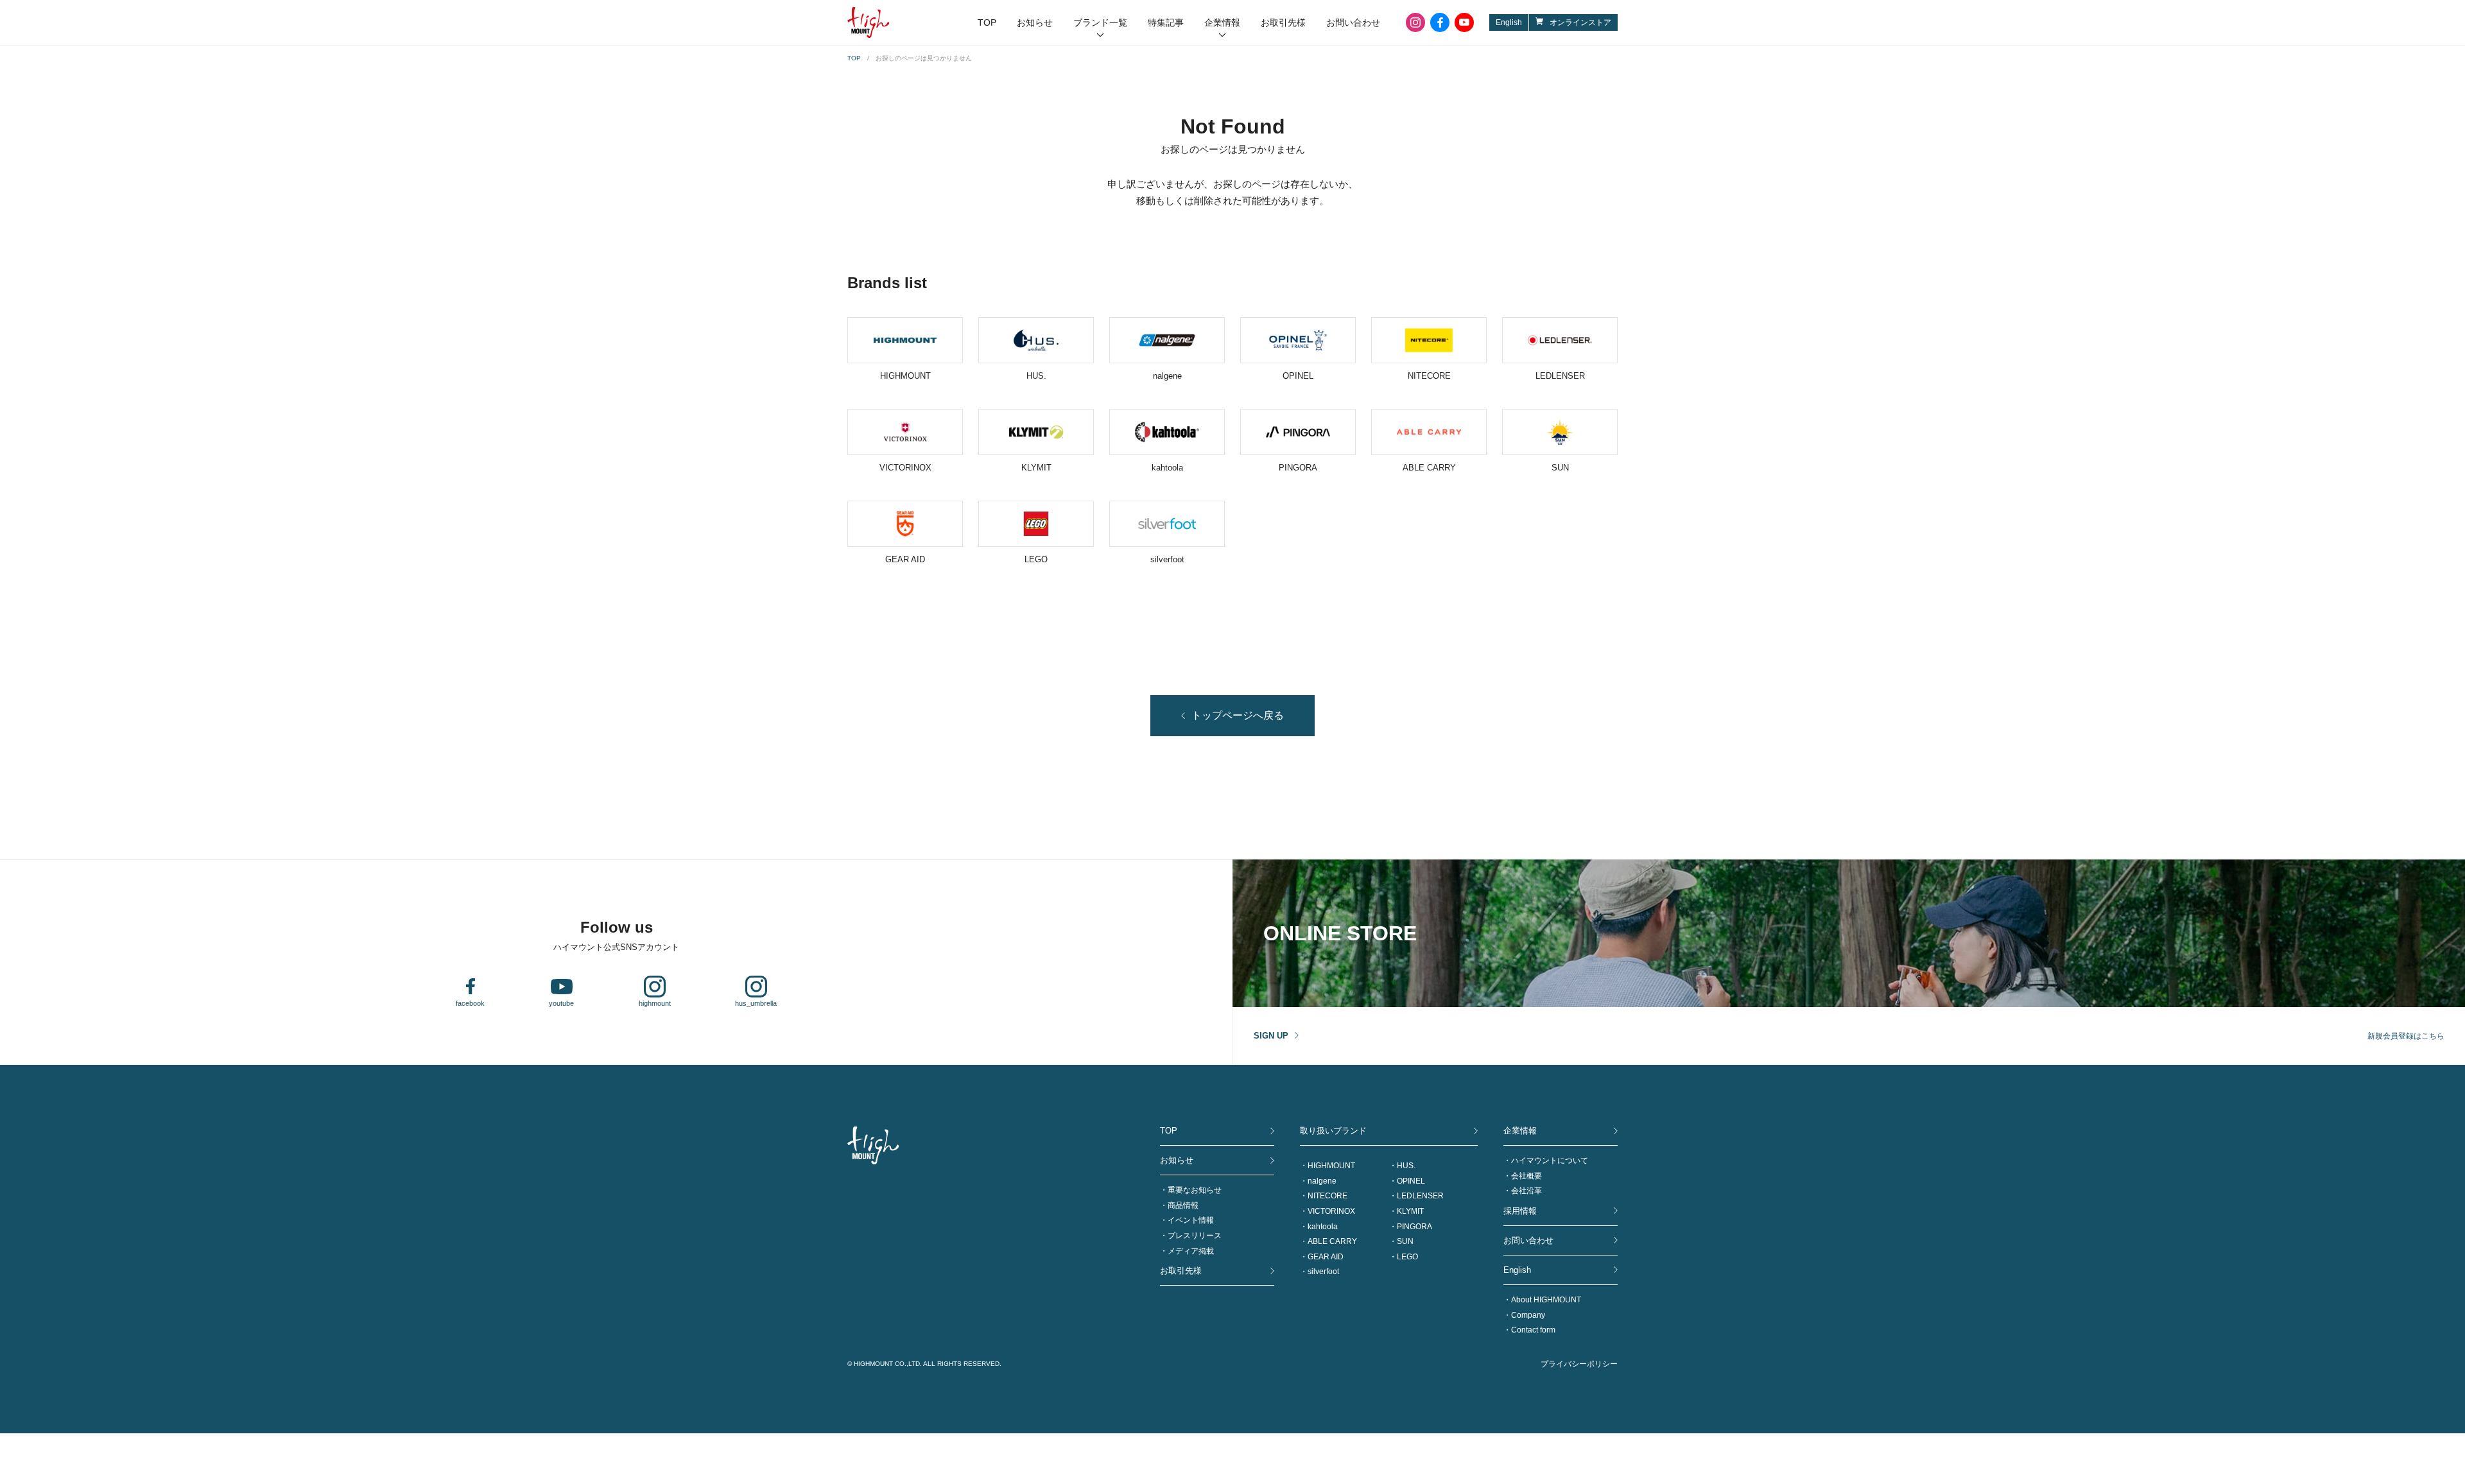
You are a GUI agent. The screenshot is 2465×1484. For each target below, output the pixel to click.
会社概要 (1527, 1176)
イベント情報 (1191, 1220)
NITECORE (1328, 1196)
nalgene (1322, 1181)
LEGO (1407, 1257)
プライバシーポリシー (1579, 1364)
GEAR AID (1326, 1257)
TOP (987, 22)
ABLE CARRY (1332, 1241)
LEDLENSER (1420, 1196)
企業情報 (1222, 22)
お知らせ (1035, 22)
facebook (1440, 22)
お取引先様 (1283, 22)
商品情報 (1183, 1205)
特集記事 (1166, 22)
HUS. (1406, 1166)
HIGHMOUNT (1331, 1166)
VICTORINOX (1331, 1211)
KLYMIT (1410, 1211)
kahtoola (1323, 1227)
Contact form (1533, 1330)
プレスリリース (1195, 1236)
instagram (1415, 22)
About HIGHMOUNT (1546, 1300)
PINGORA (1414, 1227)
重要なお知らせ (1195, 1190)
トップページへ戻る (1238, 715)
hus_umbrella (756, 1003)
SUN (1405, 1241)
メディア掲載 (1191, 1251)
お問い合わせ (1353, 22)
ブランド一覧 (1100, 22)
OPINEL (1411, 1181)
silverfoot (1323, 1272)
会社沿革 (1527, 1191)
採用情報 (1520, 1211)
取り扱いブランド (1333, 1131)
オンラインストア (1580, 22)
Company (1528, 1315)
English (1509, 22)
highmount (655, 1003)
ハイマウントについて (1550, 1160)
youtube (1464, 22)
